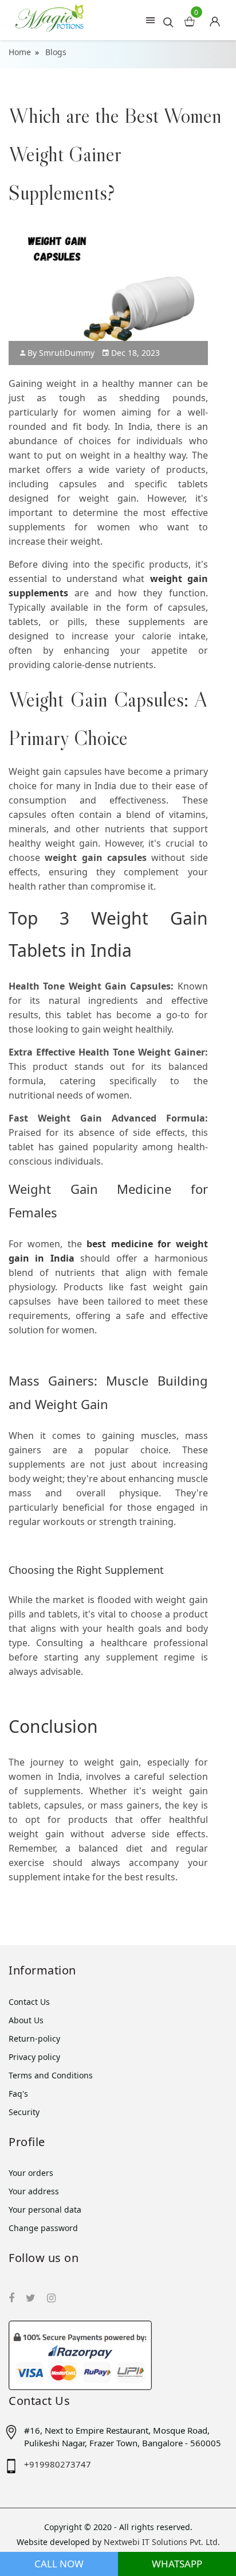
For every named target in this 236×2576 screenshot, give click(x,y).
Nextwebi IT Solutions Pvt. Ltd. (162, 2542)
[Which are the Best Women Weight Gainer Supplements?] (71, 593)
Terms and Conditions (51, 2075)
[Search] (168, 22)
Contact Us (29, 2002)
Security (24, 2112)
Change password (43, 2228)
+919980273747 (58, 2464)
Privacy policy (34, 2057)
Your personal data (45, 2210)
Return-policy (34, 2038)
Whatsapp (177, 2564)
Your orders (31, 2173)
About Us (26, 2020)
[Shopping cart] (219, 18)
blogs (56, 52)
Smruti (67, 353)
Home (20, 52)
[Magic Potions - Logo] (49, 16)
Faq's (18, 2094)
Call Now (59, 2564)
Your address (34, 2191)
